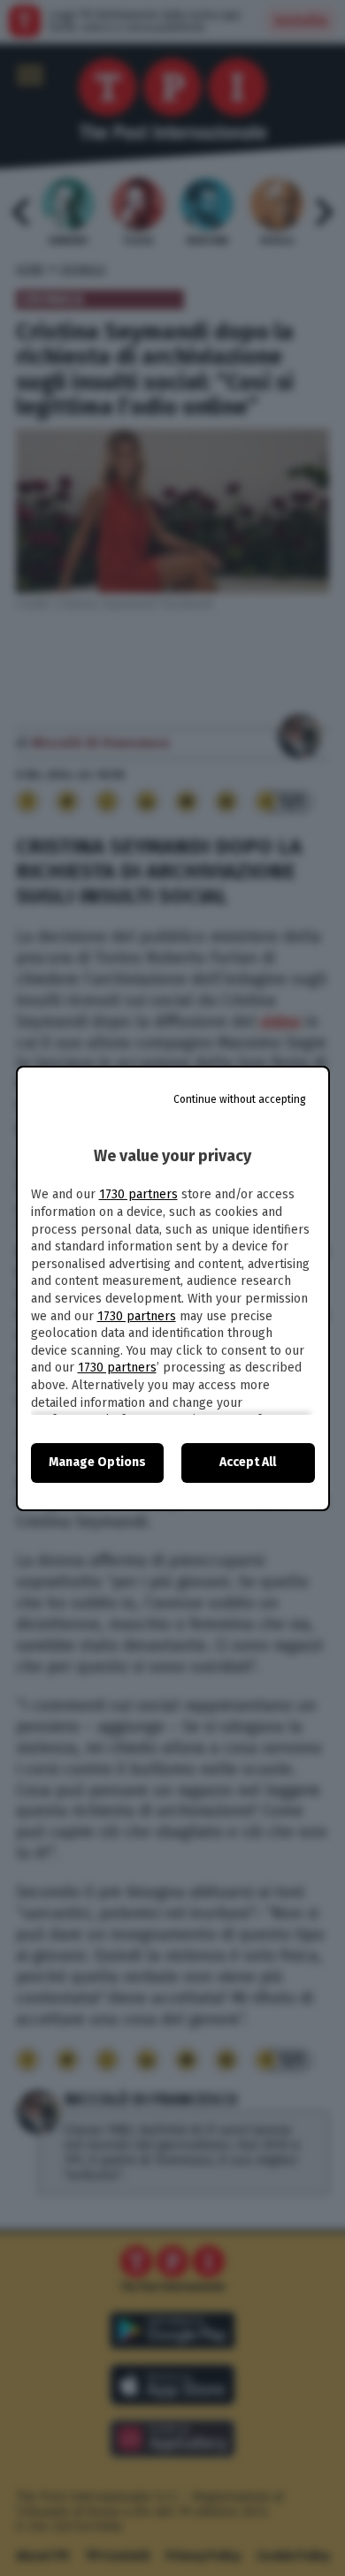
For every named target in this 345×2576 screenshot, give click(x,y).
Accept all (248, 1462)
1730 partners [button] (138, 1194)
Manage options (97, 1462)
